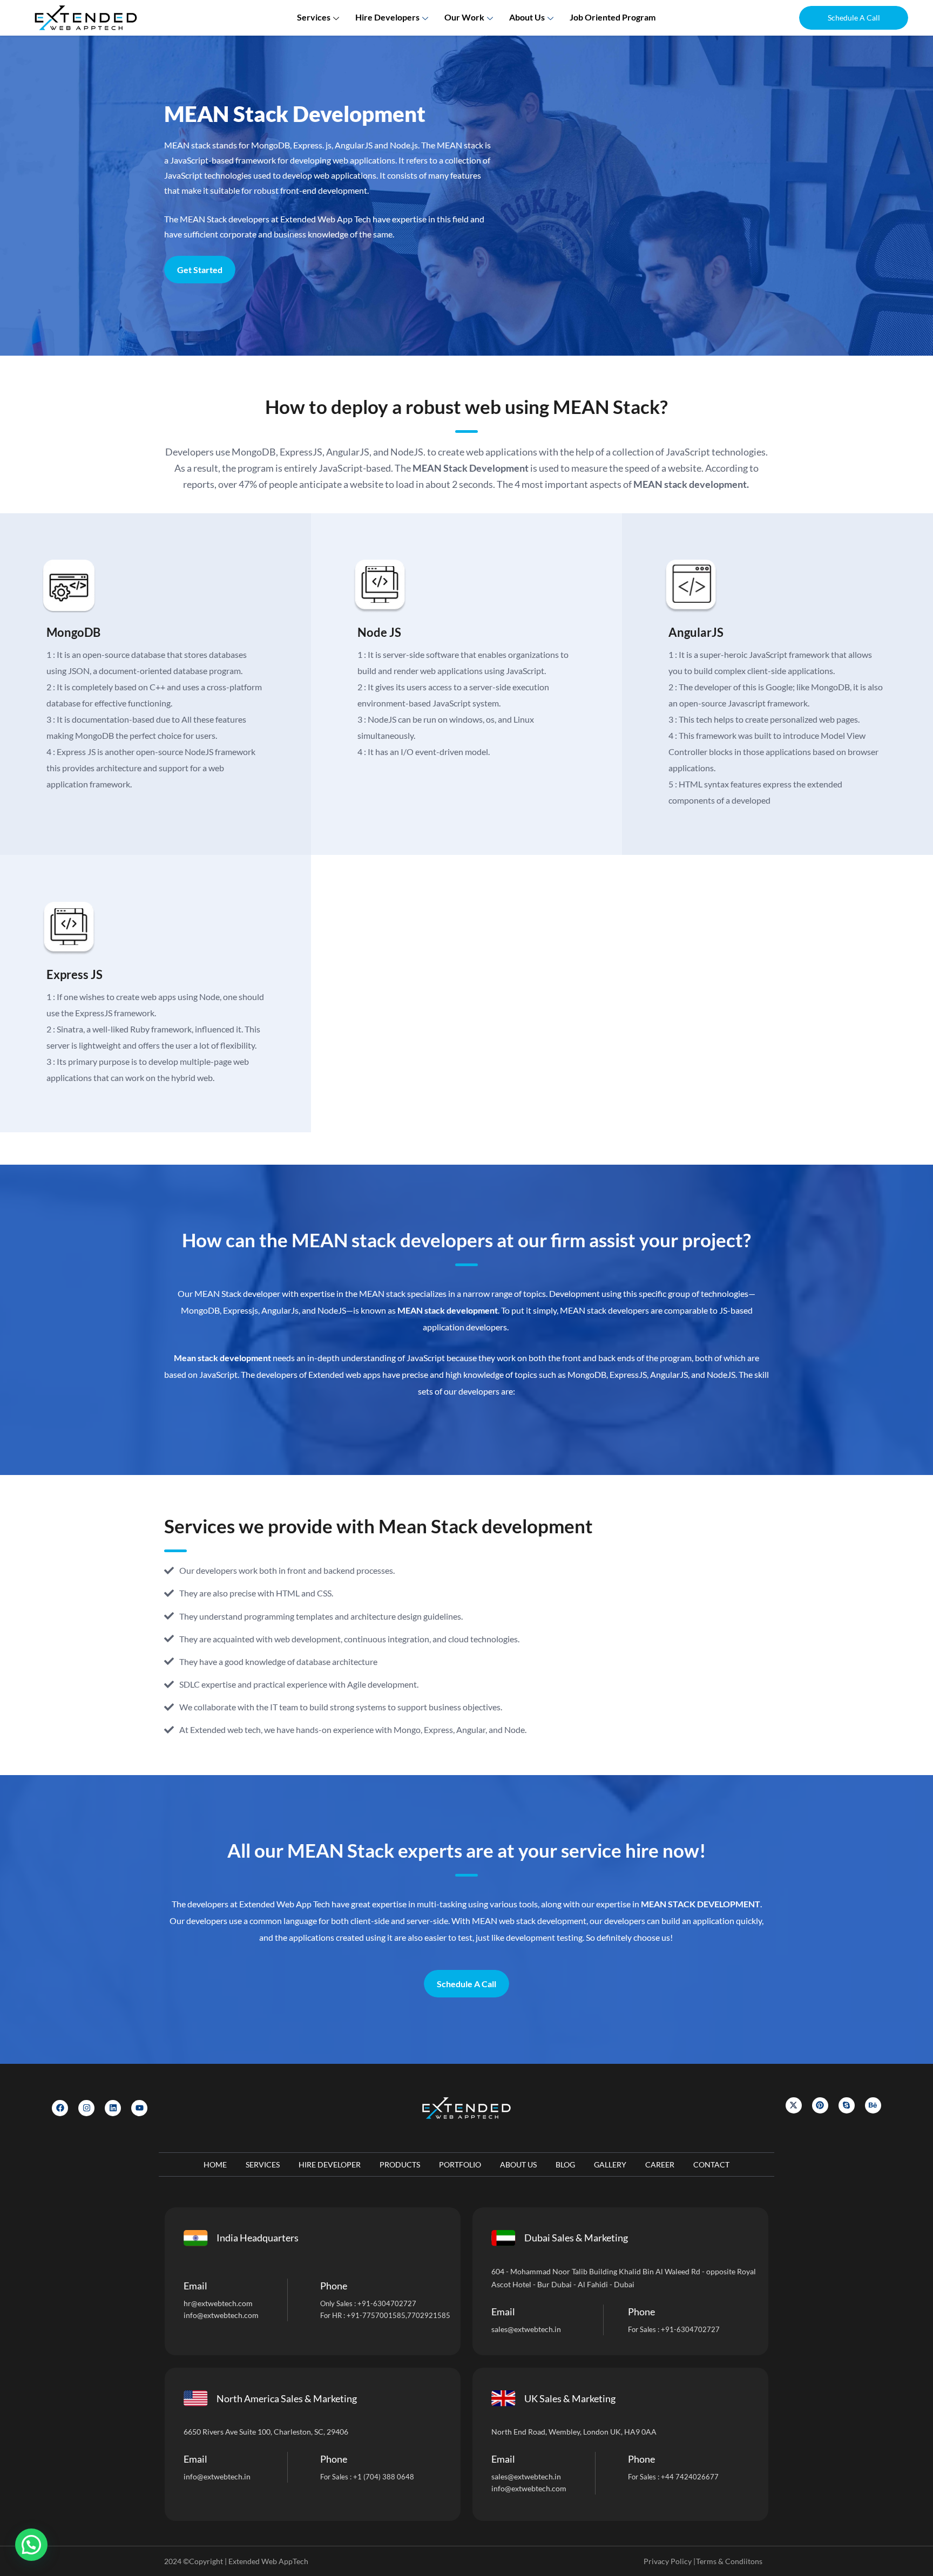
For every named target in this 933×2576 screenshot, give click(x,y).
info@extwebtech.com (221, 2315)
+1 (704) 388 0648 (384, 2477)
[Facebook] (60, 2108)
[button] (854, 18)
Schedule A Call (466, 1984)
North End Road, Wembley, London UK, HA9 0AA (574, 2432)
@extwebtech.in (224, 2476)
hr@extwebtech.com (218, 2303)
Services (314, 17)
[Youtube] (139, 2108)
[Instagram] (86, 2108)
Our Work (464, 17)
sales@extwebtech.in (526, 2329)
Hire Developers (387, 17)
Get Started (200, 270)
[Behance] (873, 2105)
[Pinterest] (820, 2105)
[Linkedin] (113, 2108)
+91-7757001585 (376, 2315)
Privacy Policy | (670, 2561)
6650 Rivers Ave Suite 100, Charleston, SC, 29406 (266, 2432)
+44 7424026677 (690, 2477)
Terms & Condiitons (729, 2561)
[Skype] (847, 2105)
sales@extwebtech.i (524, 2476)
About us (527, 17)
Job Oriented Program (613, 17)
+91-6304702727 (387, 2303)
